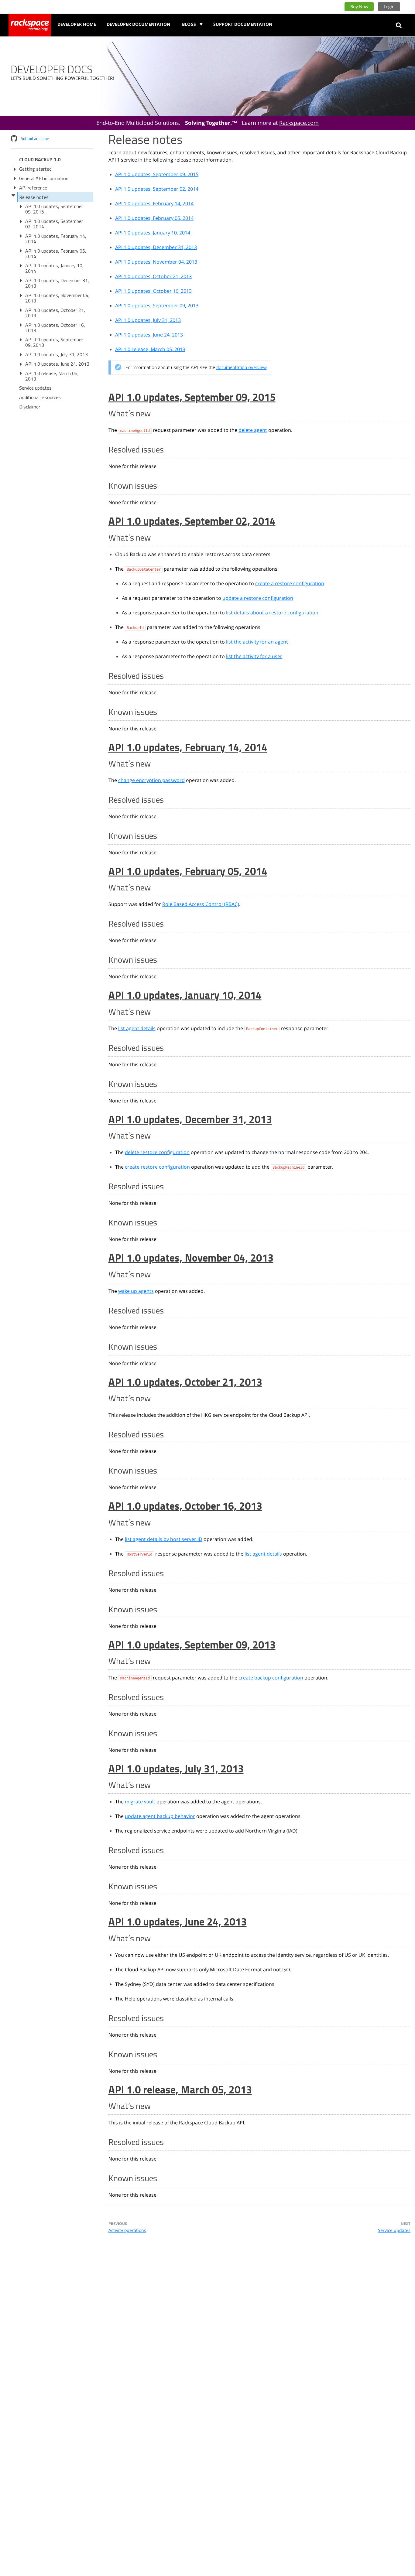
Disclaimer (30, 407)
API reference (33, 188)
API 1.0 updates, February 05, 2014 (56, 254)
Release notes (34, 197)
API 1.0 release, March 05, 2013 (52, 376)
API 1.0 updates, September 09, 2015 (54, 209)
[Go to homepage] (30, 25)
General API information (44, 178)
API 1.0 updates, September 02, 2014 (54, 224)
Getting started (35, 169)
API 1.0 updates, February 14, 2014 (56, 239)
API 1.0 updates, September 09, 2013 (54, 342)
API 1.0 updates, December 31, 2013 (57, 283)
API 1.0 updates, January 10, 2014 (54, 268)
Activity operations (127, 2230)
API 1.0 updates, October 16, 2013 (55, 328)
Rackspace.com (299, 123)
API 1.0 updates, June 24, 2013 (57, 364)
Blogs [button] (190, 24)
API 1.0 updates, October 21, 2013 (55, 313)
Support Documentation (243, 24)
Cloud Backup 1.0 (40, 159)
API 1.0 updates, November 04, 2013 (57, 298)
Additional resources (40, 397)
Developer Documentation (138, 24)
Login (389, 7)
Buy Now (359, 7)
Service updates (35, 388)
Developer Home (77, 24)
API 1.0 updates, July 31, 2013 (57, 354)
